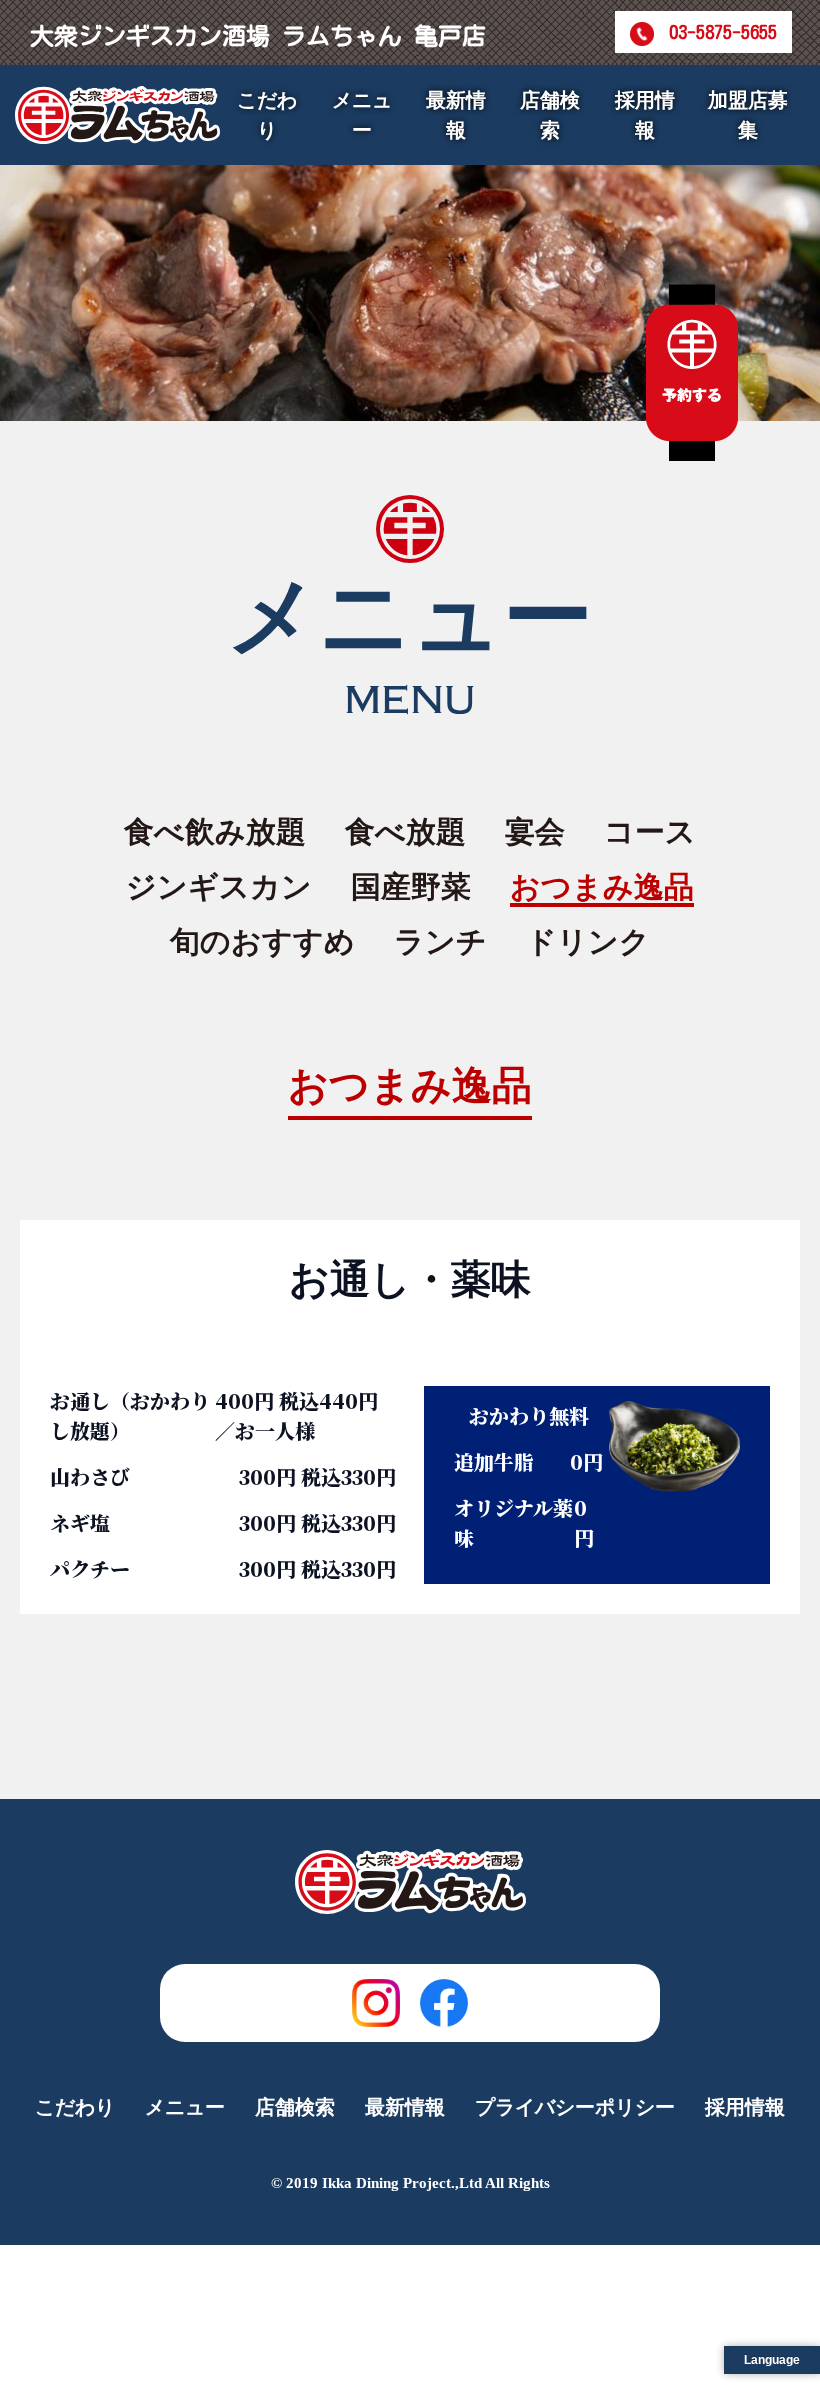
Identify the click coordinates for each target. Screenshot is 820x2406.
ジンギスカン (219, 886)
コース (650, 831)
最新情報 (456, 115)
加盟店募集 (748, 115)
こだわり (267, 115)
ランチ (440, 941)
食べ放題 (405, 831)
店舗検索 (550, 115)
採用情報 (645, 115)
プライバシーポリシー (575, 2107)
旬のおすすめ (262, 941)
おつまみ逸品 (602, 886)
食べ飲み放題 (215, 831)
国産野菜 (411, 886)
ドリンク (588, 941)
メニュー (185, 2107)
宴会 (535, 831)
